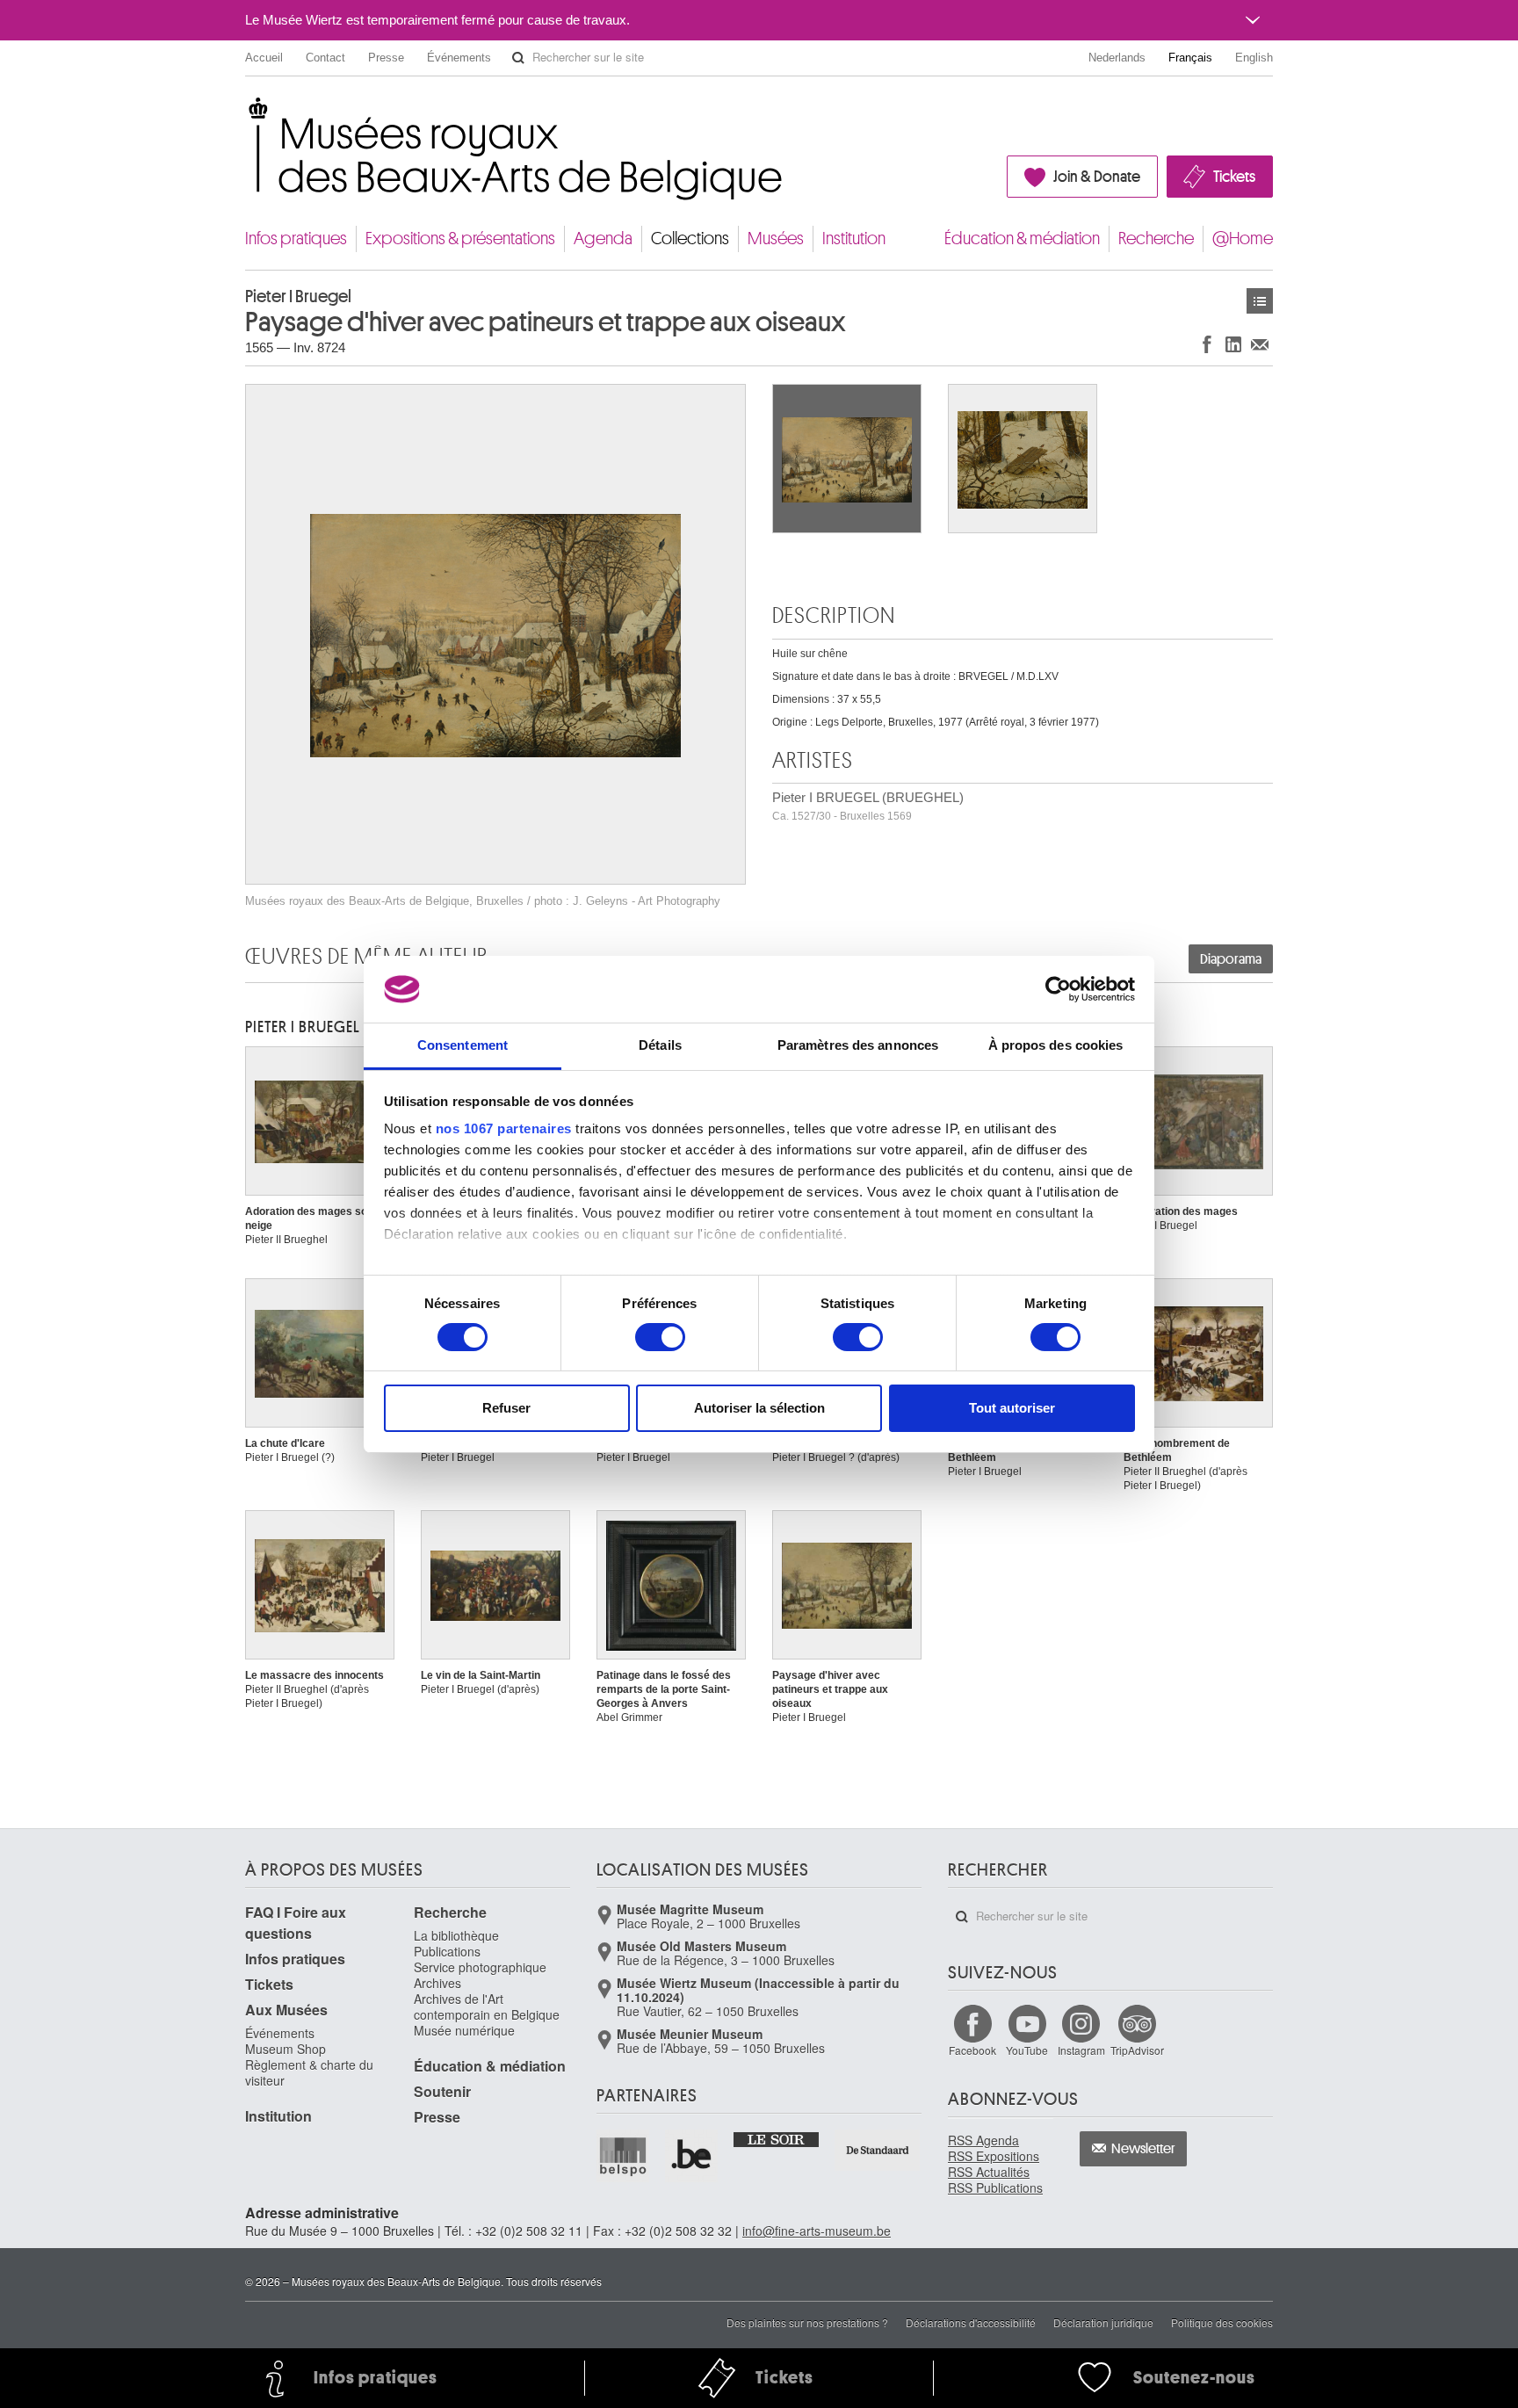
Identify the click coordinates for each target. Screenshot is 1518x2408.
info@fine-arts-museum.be (817, 2231)
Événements (459, 58)
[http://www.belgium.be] (692, 2156)
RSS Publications (995, 2187)
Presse (386, 58)
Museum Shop (286, 2049)
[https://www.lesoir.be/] (777, 2138)
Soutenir (442, 2091)
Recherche (1156, 239)
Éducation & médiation (1022, 239)
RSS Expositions (994, 2156)
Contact (325, 58)
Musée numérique (464, 2030)
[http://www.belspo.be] (624, 2156)
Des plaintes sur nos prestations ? (807, 2322)
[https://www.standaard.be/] (878, 2150)
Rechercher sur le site (518, 58)
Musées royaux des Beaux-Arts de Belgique (246, 114)
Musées (776, 239)
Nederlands (1117, 58)
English (1254, 58)
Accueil (264, 58)
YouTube (1027, 2050)
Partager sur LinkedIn (1233, 344)
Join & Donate (1097, 177)
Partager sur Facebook (1207, 344)
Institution (854, 239)
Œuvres (1260, 301)
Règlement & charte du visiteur (309, 2072)
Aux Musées (286, 2010)
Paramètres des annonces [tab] (858, 1045)
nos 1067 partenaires (504, 1128)
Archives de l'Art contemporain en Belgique (487, 2007)
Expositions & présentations (460, 239)
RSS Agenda (983, 2140)
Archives (437, 1983)
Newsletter (1143, 2149)
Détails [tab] (660, 1045)
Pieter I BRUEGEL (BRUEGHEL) (868, 806)
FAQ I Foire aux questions (296, 1923)
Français (1190, 58)
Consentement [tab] (463, 1045)
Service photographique (480, 1967)
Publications (447, 1951)
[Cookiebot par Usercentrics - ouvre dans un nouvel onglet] (1058, 989)
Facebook (972, 2050)
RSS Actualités (989, 2172)
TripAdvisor (1137, 2050)
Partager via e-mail (1260, 344)
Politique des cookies (1222, 2322)
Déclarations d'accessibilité (971, 2322)
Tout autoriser (1012, 1408)
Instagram (1081, 2050)
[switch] (660, 1337)
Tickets (1234, 177)
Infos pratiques (296, 239)
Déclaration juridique (1103, 2322)
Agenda (603, 239)
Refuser (506, 1408)
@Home (1243, 239)
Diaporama (1231, 959)
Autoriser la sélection (759, 1408)
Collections (690, 239)
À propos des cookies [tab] (1056, 1045)
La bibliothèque (456, 1935)
